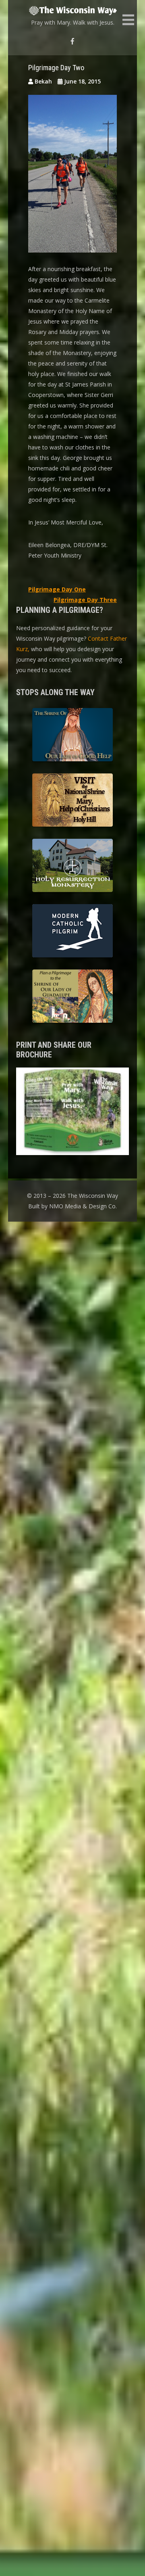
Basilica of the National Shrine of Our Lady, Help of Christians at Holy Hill (72, 801)
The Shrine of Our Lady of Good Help (72, 736)
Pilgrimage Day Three (85, 600)
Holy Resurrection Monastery (72, 867)
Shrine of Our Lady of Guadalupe (72, 997)
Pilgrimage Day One (57, 589)
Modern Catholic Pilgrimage (72, 932)
